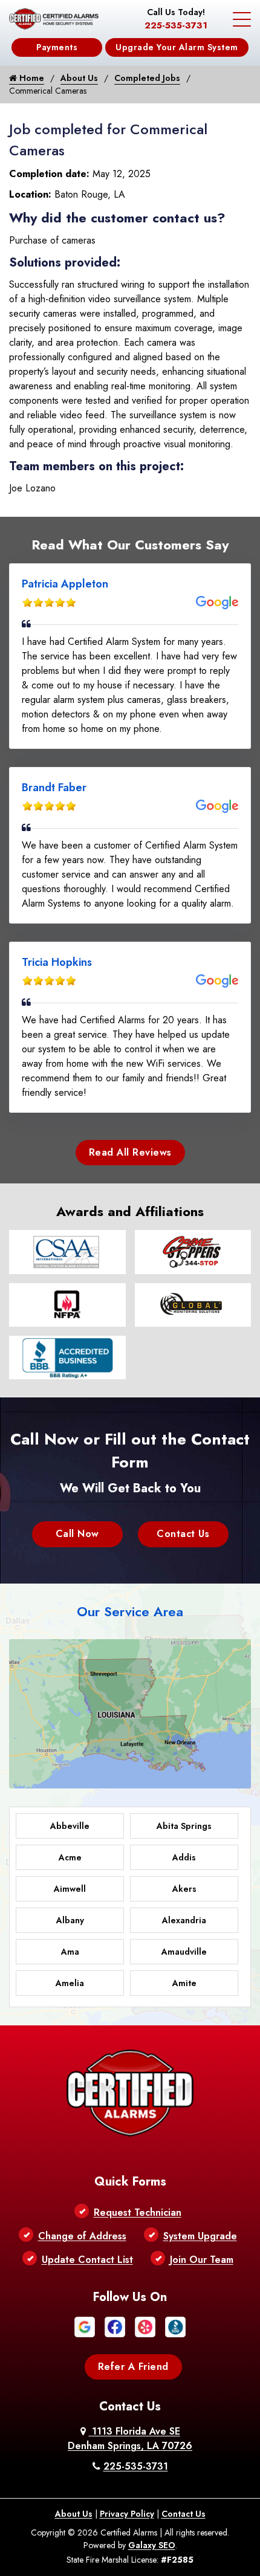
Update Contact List (87, 2260)
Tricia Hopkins (57, 962)
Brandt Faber (54, 788)
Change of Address (82, 2236)
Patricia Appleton (65, 584)
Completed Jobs (147, 78)
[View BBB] (175, 2325)
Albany (70, 1920)
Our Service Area (130, 1611)
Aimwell (70, 1889)
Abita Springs (184, 1826)
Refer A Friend (133, 2367)
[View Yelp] (145, 2325)
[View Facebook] (115, 2325)
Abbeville (70, 1826)
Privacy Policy (127, 2514)
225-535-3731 (176, 25)
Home (31, 78)
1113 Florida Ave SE (130, 2438)
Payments (57, 47)
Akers (184, 1889)
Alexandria (184, 1920)
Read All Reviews (130, 1152)
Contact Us (183, 1534)
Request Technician (138, 2212)
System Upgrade (200, 2236)
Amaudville (184, 1952)
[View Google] (85, 2325)
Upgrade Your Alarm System (177, 47)
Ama (70, 1952)
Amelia (70, 1983)
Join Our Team (202, 2260)
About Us (79, 78)
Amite (184, 1983)
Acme (70, 1857)
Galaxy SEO (152, 2545)
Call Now (77, 1534)
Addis (184, 1857)
